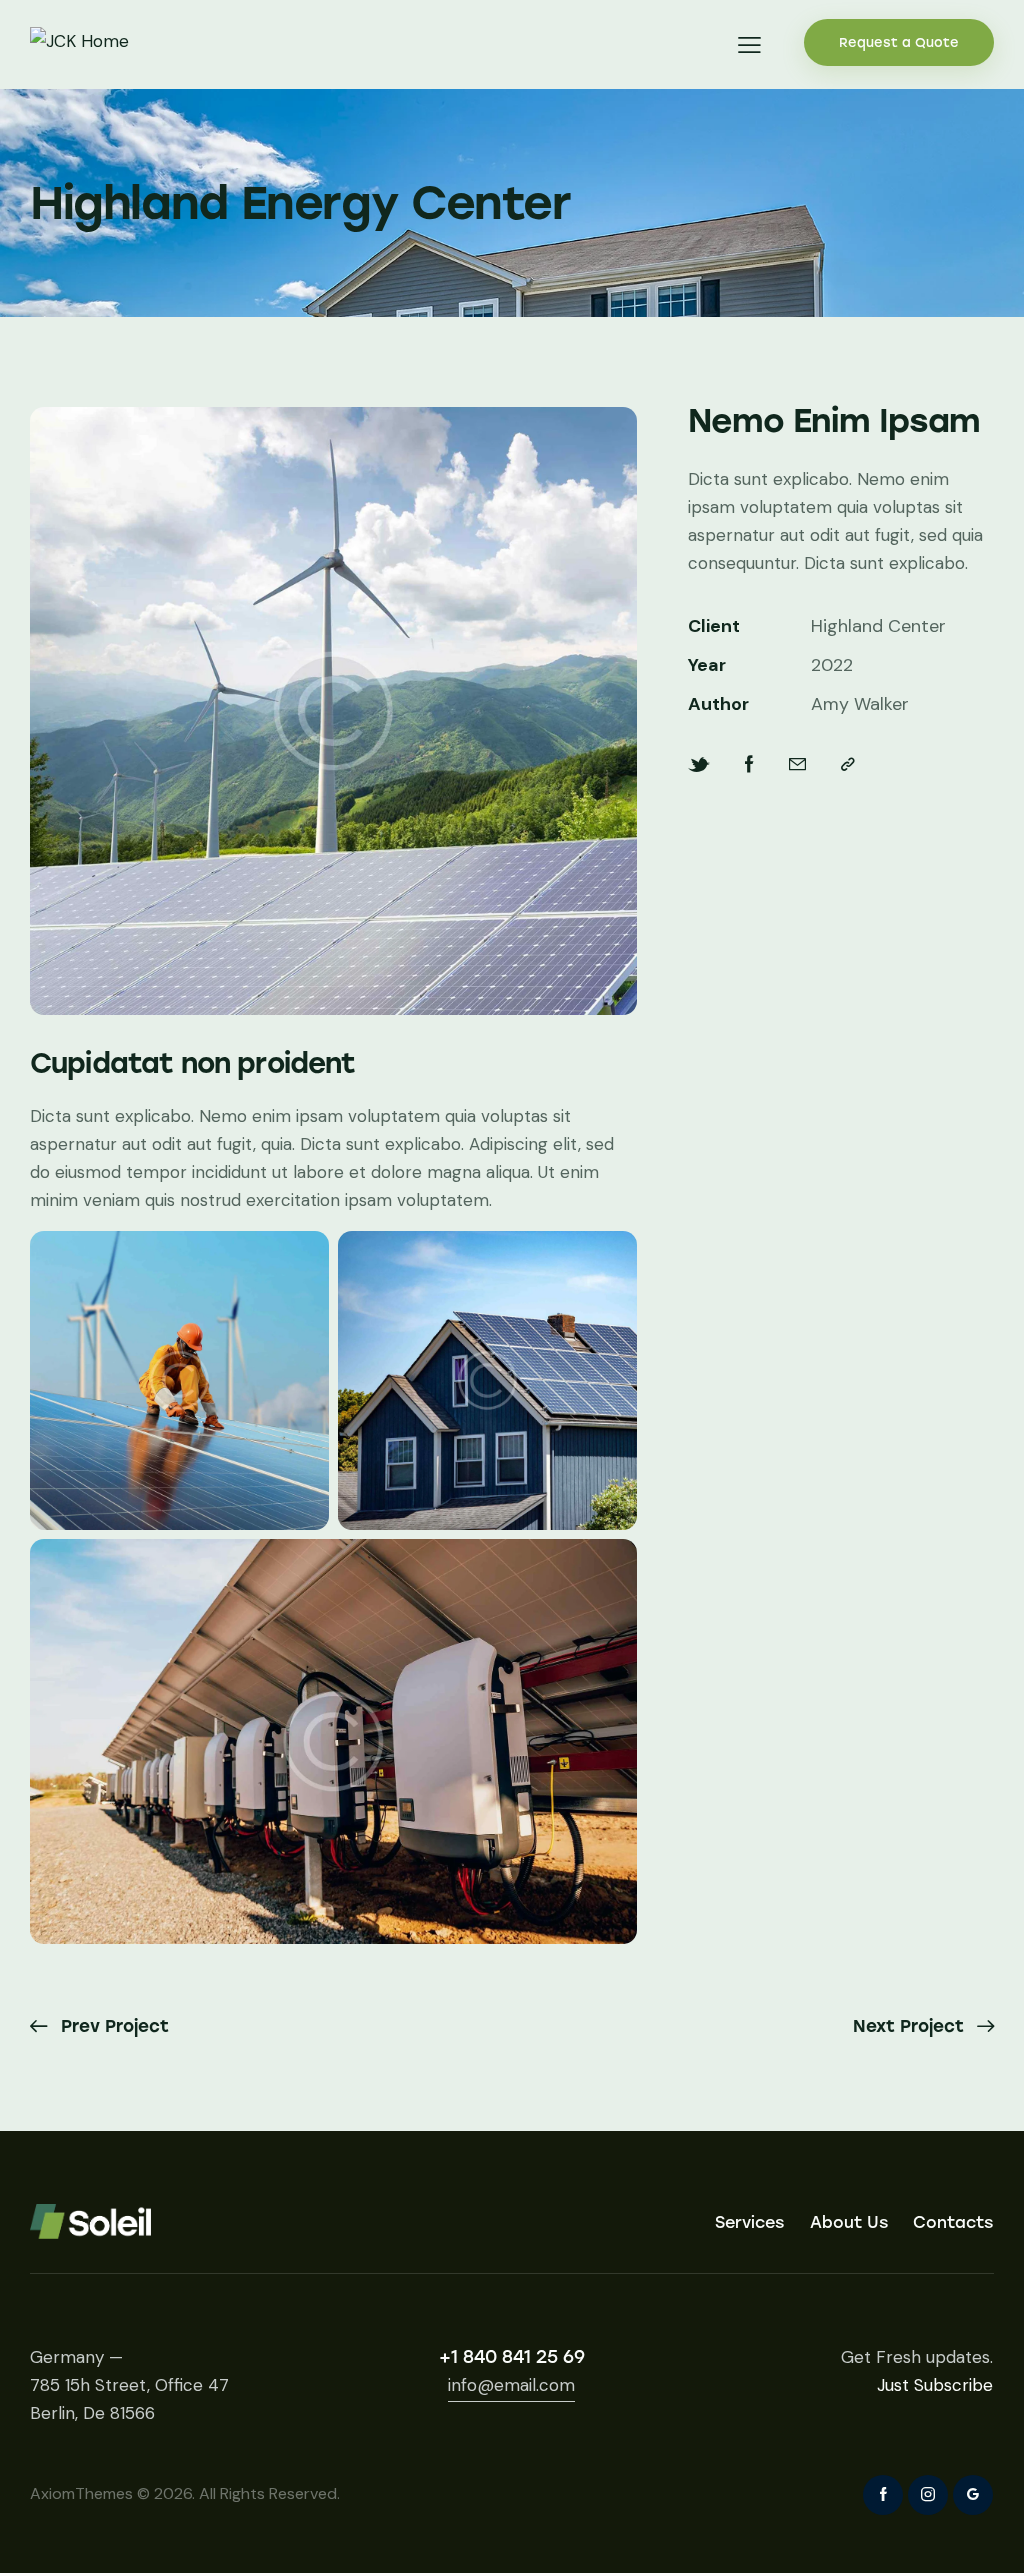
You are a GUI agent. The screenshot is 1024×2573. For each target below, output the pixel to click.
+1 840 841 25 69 (512, 2357)
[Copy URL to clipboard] (848, 764)
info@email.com (511, 2385)
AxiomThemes (81, 2493)
